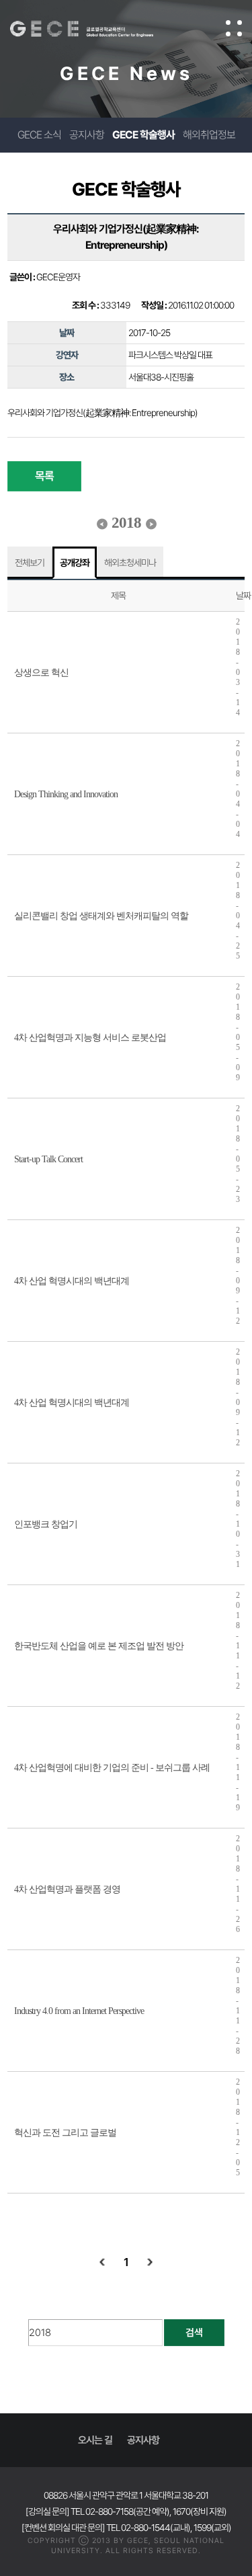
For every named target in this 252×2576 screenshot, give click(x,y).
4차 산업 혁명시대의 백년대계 (72, 1281)
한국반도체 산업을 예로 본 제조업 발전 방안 (99, 1646)
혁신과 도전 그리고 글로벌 (65, 2133)
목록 (44, 476)
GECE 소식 (39, 135)
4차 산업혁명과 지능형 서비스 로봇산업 (90, 1038)
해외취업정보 (209, 135)
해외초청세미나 (130, 563)
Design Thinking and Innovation (66, 794)
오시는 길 (95, 2440)
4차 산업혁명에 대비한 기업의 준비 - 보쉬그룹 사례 (112, 1768)
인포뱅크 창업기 (46, 1524)
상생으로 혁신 (41, 673)
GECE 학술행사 (143, 135)
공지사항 (87, 135)
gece (95, 29)
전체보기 (30, 563)
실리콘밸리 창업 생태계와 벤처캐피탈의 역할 (101, 916)
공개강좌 (75, 563)
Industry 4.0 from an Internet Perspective (79, 2011)
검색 (194, 2333)
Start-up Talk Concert (48, 1159)
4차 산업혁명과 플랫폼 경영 (67, 1889)
